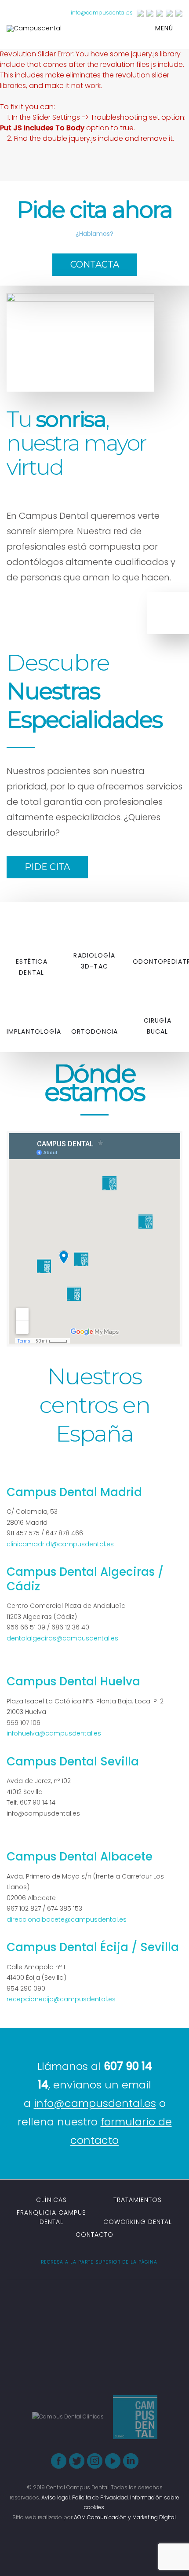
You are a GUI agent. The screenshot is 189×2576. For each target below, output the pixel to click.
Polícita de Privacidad (100, 2497)
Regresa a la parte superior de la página (98, 2262)
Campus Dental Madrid (74, 1492)
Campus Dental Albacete (80, 1857)
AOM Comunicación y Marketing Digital (125, 2517)
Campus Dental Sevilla (73, 1761)
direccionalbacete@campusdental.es (67, 1919)
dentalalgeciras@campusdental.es (62, 1638)
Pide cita (47, 867)
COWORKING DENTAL (138, 2222)
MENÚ (165, 28)
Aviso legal (56, 2497)
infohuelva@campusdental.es (54, 1733)
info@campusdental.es (102, 13)
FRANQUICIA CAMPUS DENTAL (51, 2217)
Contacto (94, 2235)
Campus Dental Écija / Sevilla (93, 1947)
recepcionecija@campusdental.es (61, 1999)
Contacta (95, 264)
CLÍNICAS (51, 2200)
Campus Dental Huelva (73, 1681)
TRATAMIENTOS (138, 2200)
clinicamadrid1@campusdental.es (60, 1544)
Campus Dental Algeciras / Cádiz (85, 1579)
